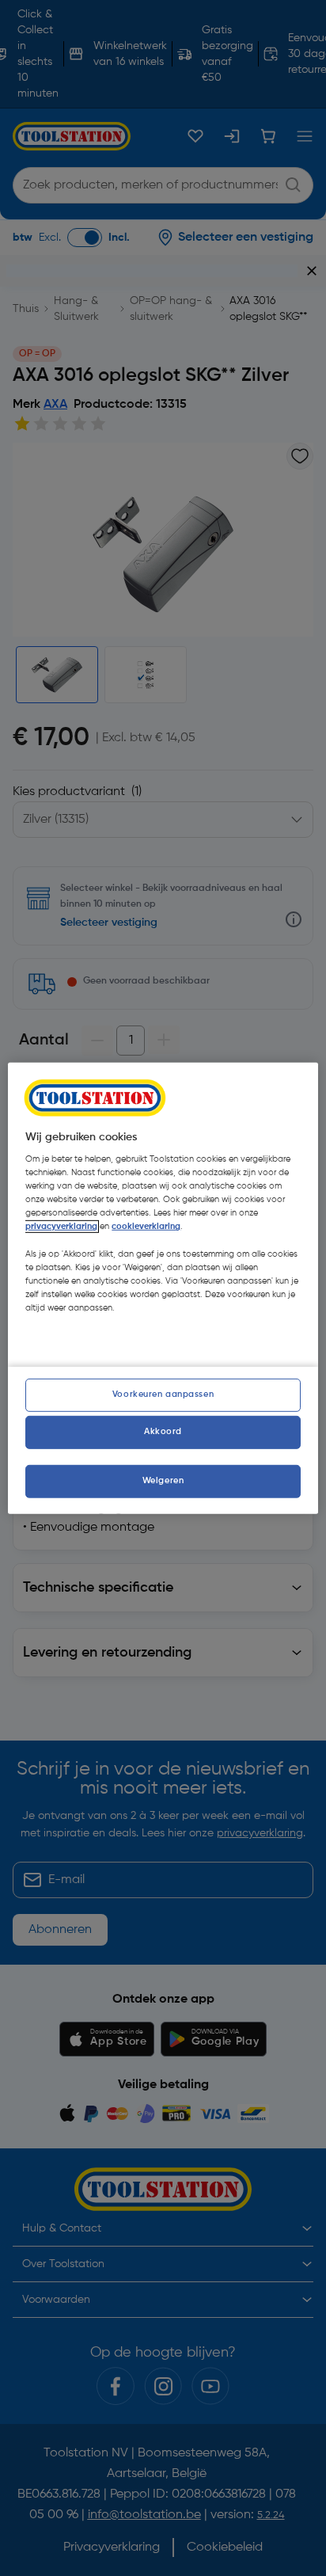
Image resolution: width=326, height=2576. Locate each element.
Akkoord (163, 1432)
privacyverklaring (61, 1227)
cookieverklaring (146, 1227)
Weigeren (163, 1481)
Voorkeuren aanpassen (163, 1395)
